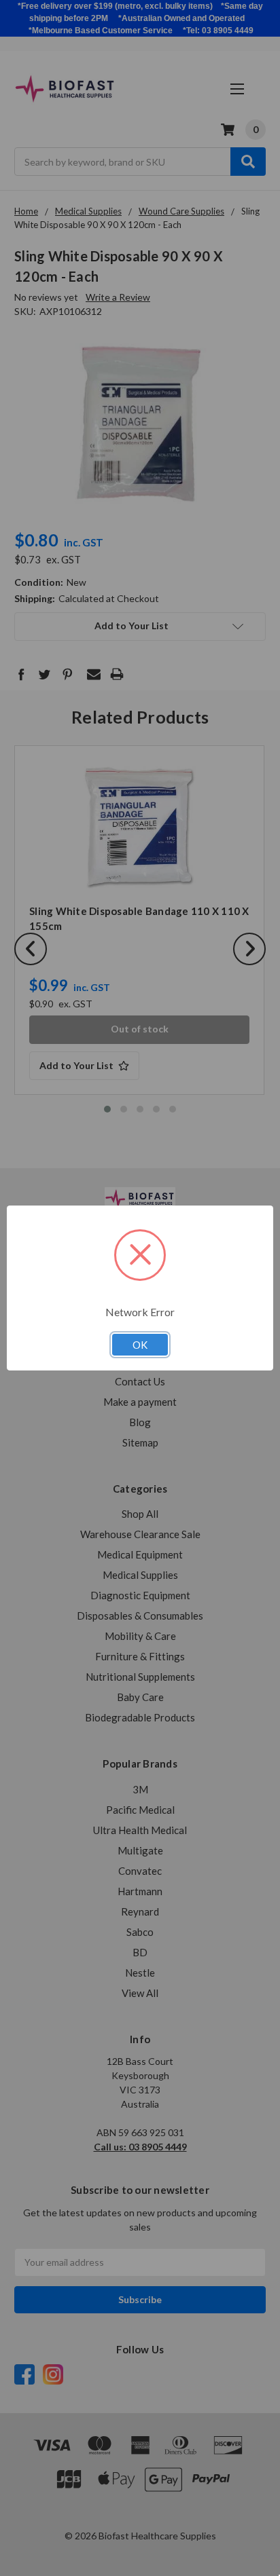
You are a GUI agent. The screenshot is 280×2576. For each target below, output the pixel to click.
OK (140, 1345)
